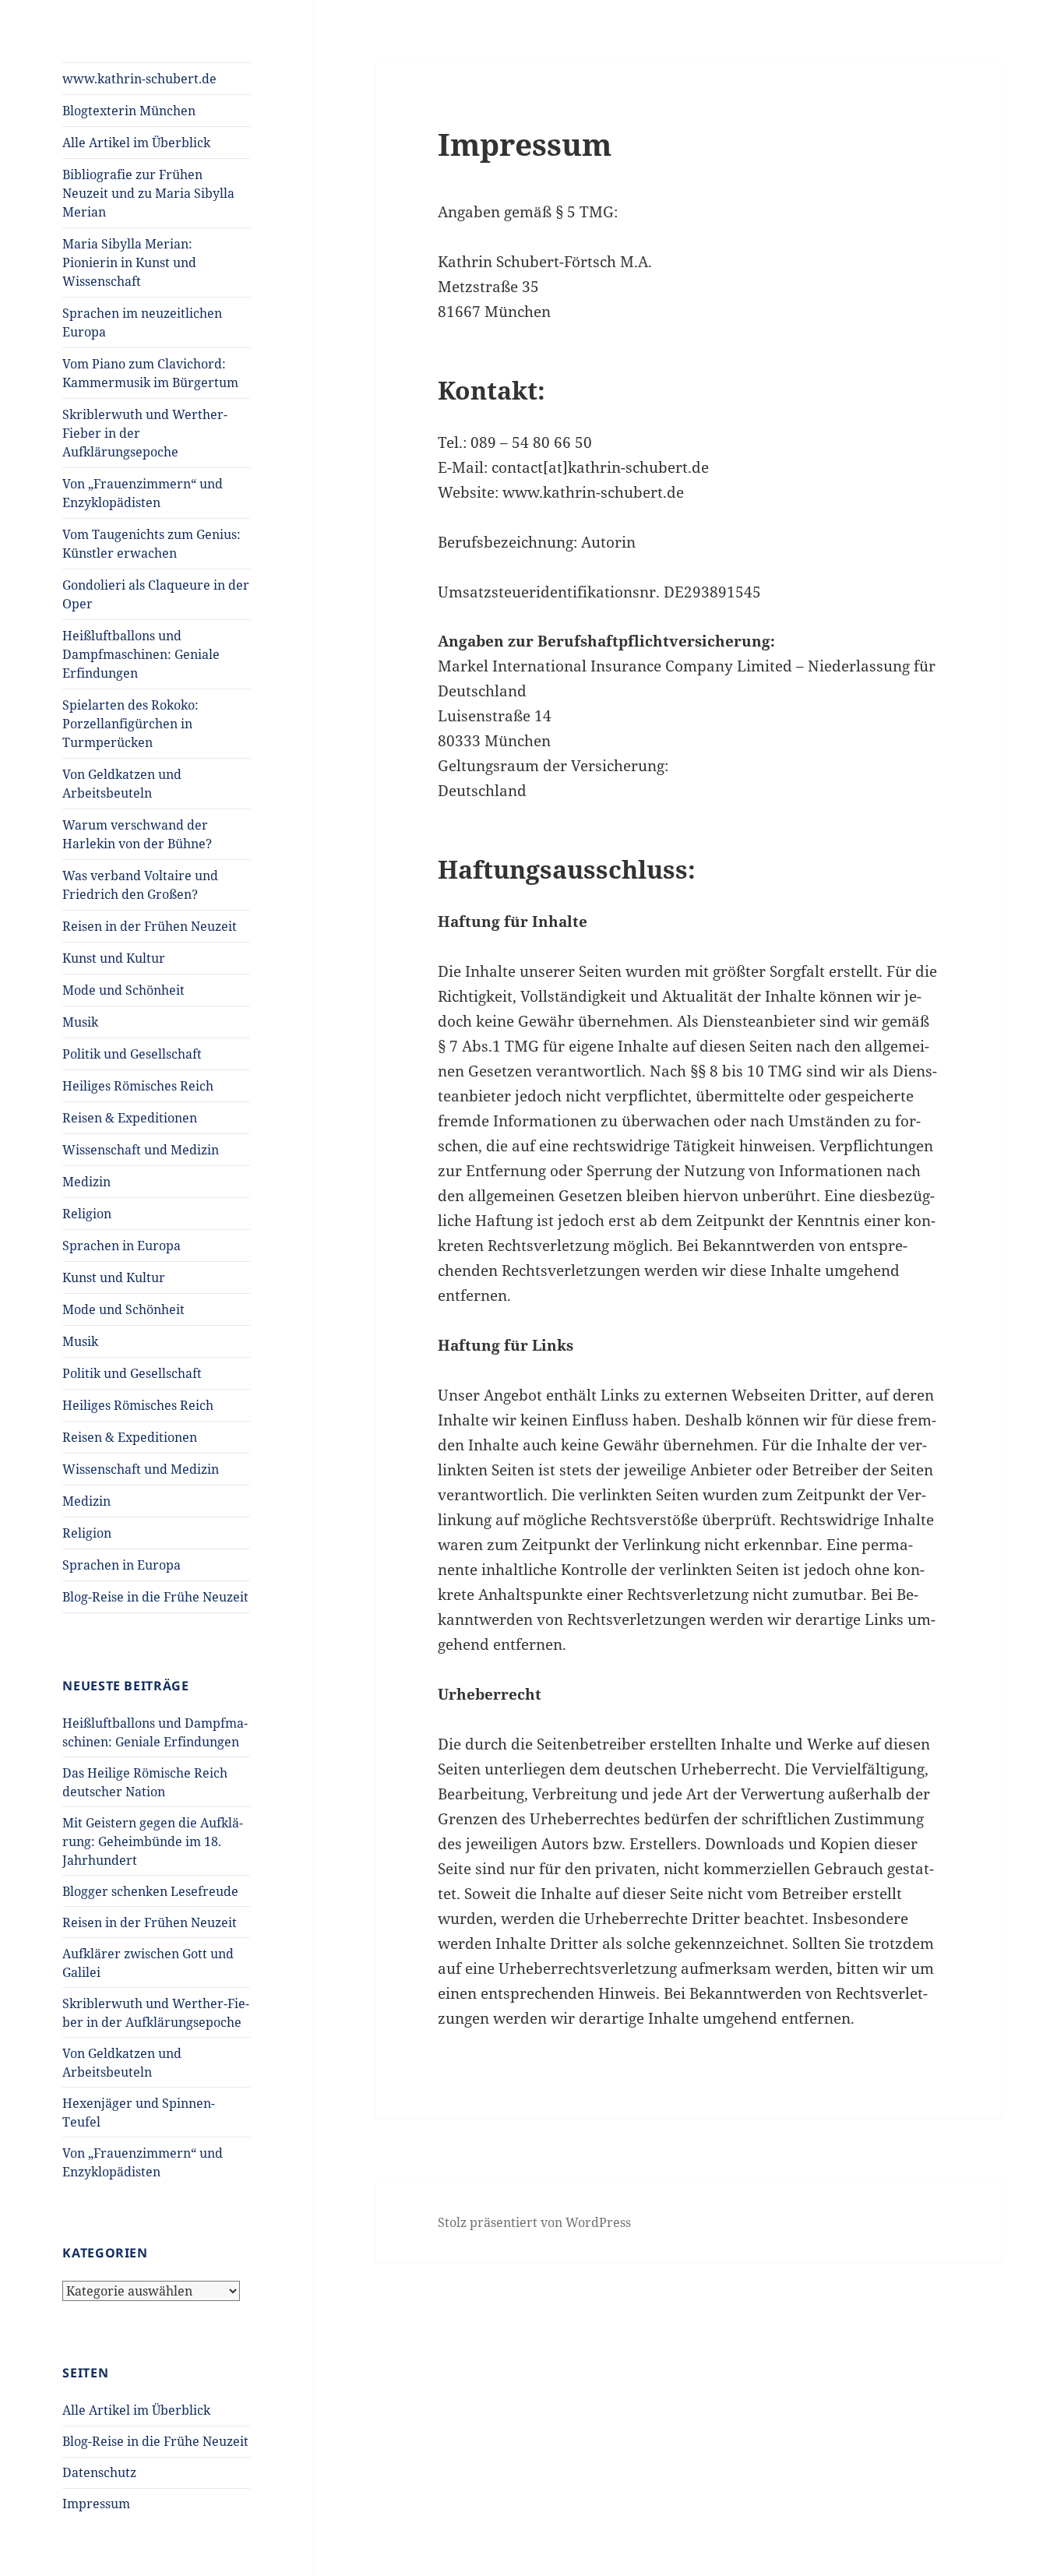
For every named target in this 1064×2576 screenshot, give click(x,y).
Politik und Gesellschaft (132, 1054)
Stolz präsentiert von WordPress (534, 2222)
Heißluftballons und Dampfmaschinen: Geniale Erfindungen (141, 654)
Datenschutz (99, 2472)
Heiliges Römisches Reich (138, 1086)
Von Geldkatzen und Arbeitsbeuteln (122, 784)
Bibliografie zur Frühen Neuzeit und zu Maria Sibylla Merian (148, 193)
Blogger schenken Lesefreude (150, 1891)
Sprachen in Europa (122, 1246)
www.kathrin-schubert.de (139, 79)
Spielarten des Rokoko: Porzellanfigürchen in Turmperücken (130, 724)
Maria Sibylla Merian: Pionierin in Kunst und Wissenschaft (129, 263)
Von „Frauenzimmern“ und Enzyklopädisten (143, 493)
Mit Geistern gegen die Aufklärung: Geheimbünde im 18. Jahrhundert (153, 1841)
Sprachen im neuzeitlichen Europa (142, 322)
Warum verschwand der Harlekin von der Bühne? (137, 834)
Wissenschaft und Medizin (141, 1150)
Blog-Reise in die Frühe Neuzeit (155, 1597)
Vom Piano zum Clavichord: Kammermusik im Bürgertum (150, 373)
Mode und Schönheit (123, 990)
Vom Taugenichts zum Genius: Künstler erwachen (151, 544)
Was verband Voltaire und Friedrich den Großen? (140, 885)
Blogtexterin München (129, 111)
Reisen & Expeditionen (130, 1118)
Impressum (96, 2504)
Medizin (86, 1182)
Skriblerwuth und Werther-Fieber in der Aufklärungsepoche (145, 433)
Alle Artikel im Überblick (136, 143)
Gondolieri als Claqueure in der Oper (156, 594)
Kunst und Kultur (114, 958)
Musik (80, 1022)
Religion (87, 1214)
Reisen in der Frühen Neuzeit (150, 926)
